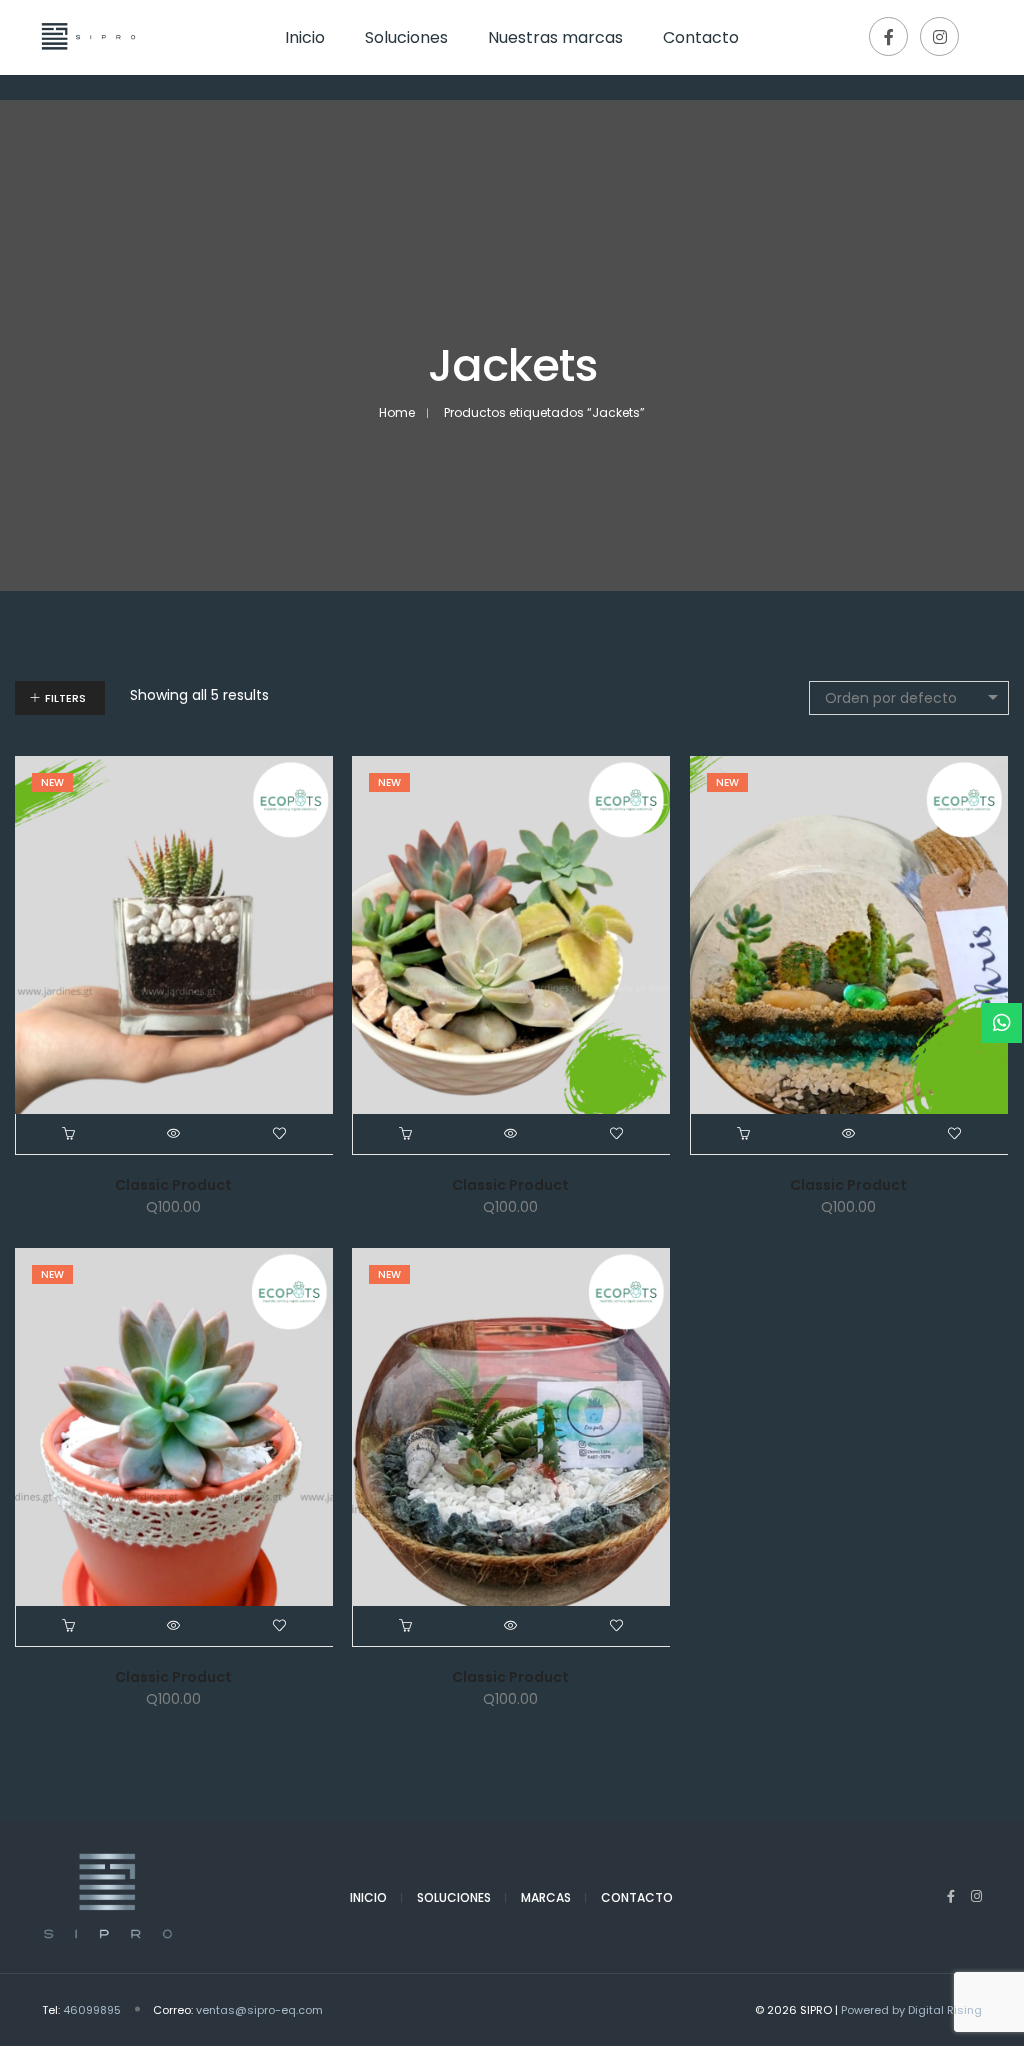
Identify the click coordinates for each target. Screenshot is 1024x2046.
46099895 (92, 2010)
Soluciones (454, 1897)
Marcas (546, 1897)
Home (397, 412)
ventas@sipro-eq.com (259, 2010)
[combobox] (909, 698)
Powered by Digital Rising (911, 2010)
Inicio (368, 1897)
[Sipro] (85, 62)
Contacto (637, 1897)
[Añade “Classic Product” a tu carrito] (69, 1134)
